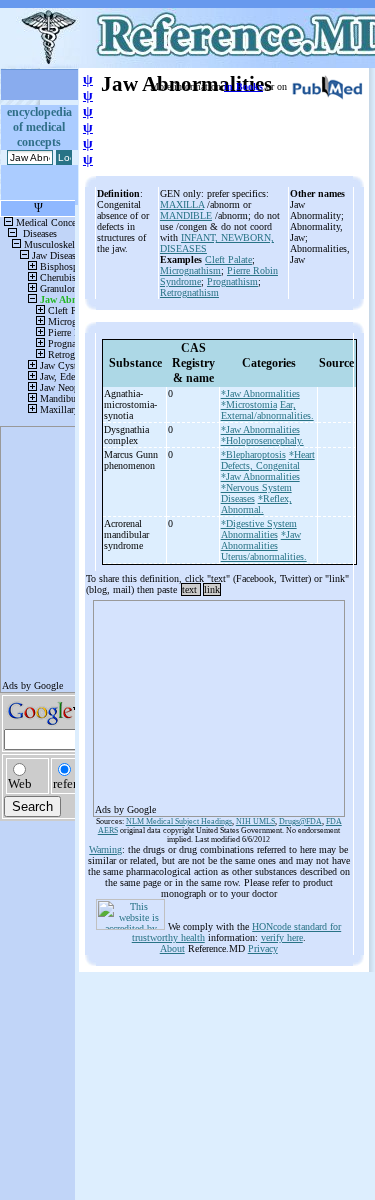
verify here (282, 937)
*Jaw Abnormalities (260, 393)
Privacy (263, 948)
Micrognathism (190, 270)
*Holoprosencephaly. (262, 440)
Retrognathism (189, 292)
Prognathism (232, 281)
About (172, 948)
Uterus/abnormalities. (264, 556)
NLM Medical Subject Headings (179, 821)
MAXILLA (182, 204)
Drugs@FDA (300, 821)
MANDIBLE (186, 215)
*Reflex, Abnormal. (256, 504)
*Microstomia (249, 404)
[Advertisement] (219, 702)
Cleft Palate (228, 259)
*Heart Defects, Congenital (268, 460)
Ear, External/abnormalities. (267, 410)
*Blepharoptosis (253, 454)
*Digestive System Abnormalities (259, 529)
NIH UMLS (255, 821)
